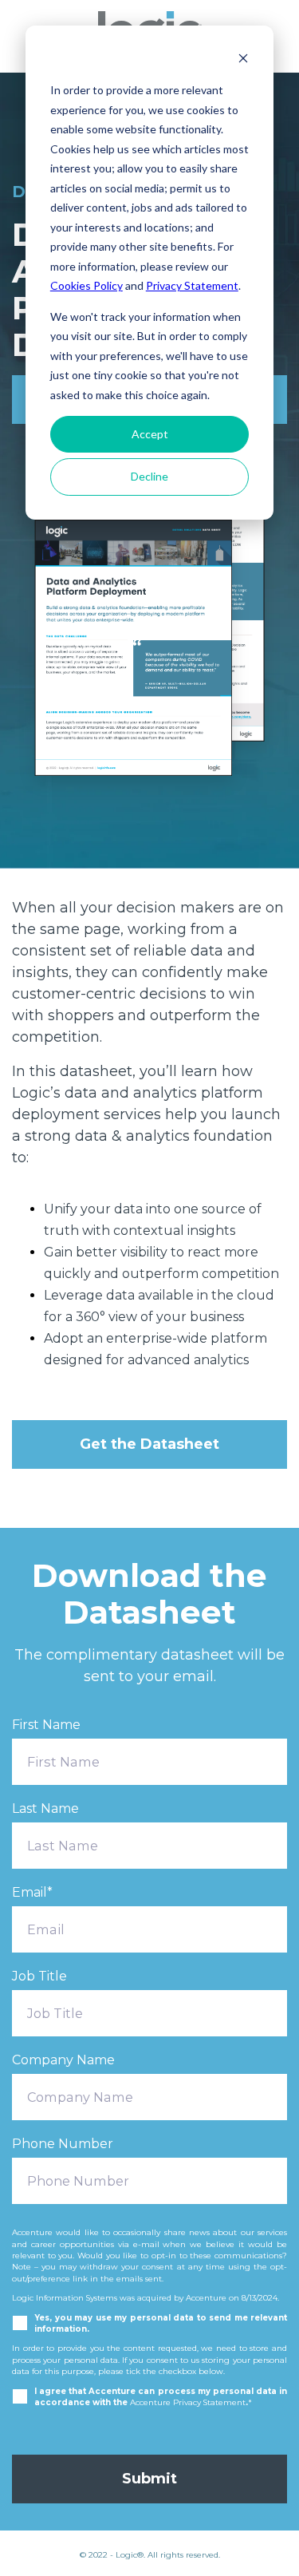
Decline (149, 476)
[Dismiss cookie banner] (243, 60)
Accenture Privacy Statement (188, 2402)
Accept (150, 434)
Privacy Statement (192, 285)
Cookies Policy (87, 285)
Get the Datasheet (149, 1444)
